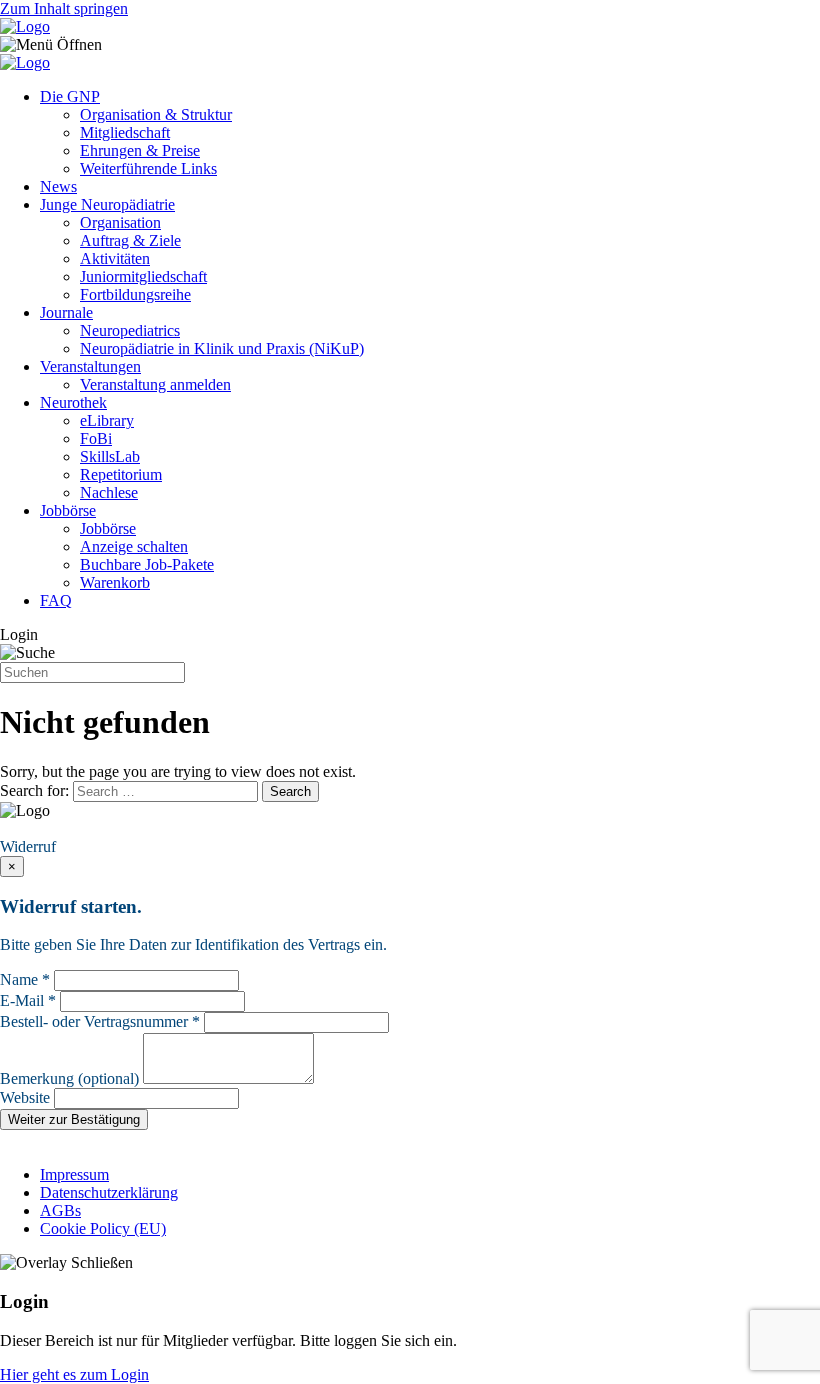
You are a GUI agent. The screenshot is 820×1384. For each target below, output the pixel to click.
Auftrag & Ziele (130, 240)
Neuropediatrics (130, 330)
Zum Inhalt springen (64, 8)
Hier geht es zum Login (74, 1374)
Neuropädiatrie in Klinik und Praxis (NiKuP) (222, 348)
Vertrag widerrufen (65, 828)
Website (25, 1097)
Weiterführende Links (148, 168)
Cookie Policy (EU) (103, 1228)
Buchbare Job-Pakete (147, 564)
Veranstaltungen (90, 366)
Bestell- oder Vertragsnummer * (100, 1021)
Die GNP (70, 96)
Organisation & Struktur (156, 114)
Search (290, 791)
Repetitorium (121, 474)
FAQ (56, 600)
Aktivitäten (115, 258)
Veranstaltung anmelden (155, 384)
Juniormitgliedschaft (143, 276)
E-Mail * (28, 1000)
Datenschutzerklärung (109, 1192)
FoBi (96, 438)
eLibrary (107, 420)
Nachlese (109, 492)
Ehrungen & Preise (140, 150)
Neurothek (73, 402)
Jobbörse (68, 510)
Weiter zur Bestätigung (74, 1119)
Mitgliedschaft (125, 132)
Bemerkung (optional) (69, 1078)
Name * (25, 979)
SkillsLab (110, 456)
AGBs (60, 1210)
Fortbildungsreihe (135, 294)
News (58, 186)
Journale (66, 312)
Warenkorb (115, 582)
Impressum (74, 1174)
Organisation (120, 222)
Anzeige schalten (134, 546)
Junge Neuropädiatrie (107, 204)
